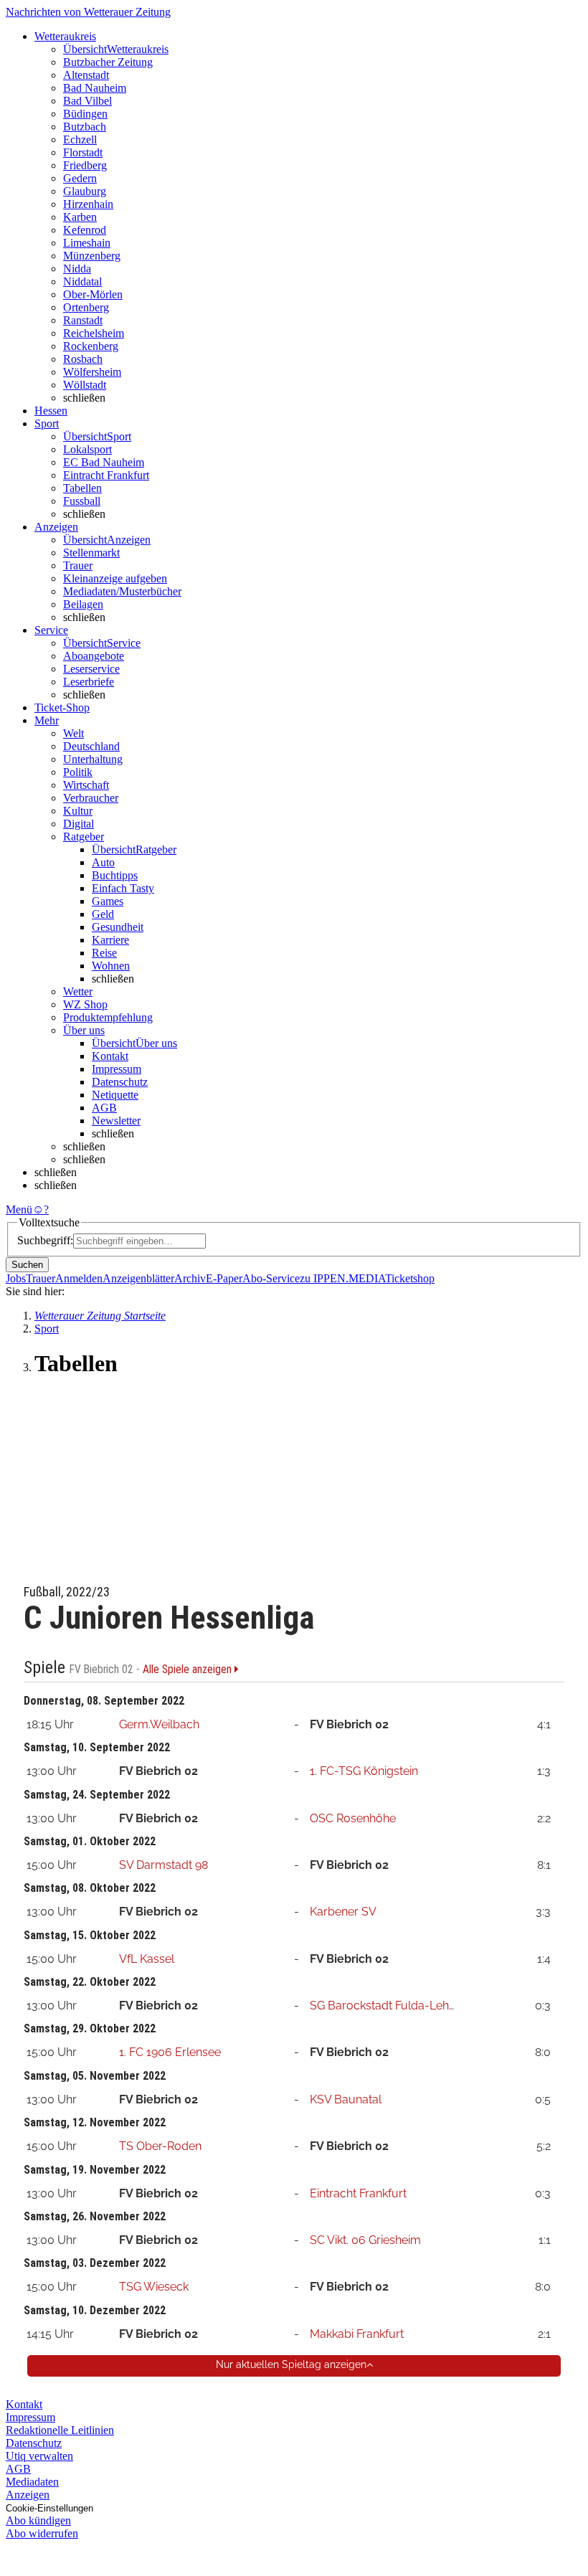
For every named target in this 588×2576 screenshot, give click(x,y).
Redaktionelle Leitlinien (60, 2430)
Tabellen (82, 488)
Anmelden (79, 1278)
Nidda (77, 269)
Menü (19, 1209)
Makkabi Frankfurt (357, 2334)
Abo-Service (271, 1278)
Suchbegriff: (45, 1240)
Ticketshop (410, 1278)
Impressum (117, 1069)
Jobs (16, 1278)
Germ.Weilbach (159, 1724)
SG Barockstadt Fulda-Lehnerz (391, 2006)
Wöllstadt (85, 385)
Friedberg (85, 165)
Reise (104, 953)
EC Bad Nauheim (104, 462)
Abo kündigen (38, 2520)
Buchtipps (115, 875)
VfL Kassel (147, 1959)
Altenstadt (86, 75)
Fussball (82, 501)
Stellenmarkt (91, 553)
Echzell (80, 139)
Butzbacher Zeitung (108, 62)
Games (108, 901)
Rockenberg (91, 346)
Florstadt (83, 152)
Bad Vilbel (87, 101)
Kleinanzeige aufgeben (115, 578)
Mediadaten (32, 2482)
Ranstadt (83, 320)
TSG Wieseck (154, 2287)
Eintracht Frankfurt (106, 475)
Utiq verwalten (39, 2456)
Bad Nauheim (95, 88)
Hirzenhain (88, 204)
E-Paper (224, 1278)
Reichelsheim (94, 333)
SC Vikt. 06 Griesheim (365, 2240)
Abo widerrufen (42, 2533)
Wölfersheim (92, 372)
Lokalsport (87, 449)
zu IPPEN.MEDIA (342, 1278)
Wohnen (111, 966)
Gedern (80, 178)
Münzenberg (92, 256)
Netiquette (115, 1095)
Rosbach (83, 359)
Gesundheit (118, 927)
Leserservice (91, 669)
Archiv (190, 1278)
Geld (103, 914)
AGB (104, 1108)
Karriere (110, 940)
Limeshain (87, 243)
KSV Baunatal (346, 2099)
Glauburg (85, 191)
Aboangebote (94, 656)
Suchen (27, 1265)
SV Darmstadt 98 (163, 1865)
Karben (80, 217)
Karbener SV (343, 1912)
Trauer (78, 565)
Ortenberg (86, 307)
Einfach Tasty (123, 888)
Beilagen (83, 604)
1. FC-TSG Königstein (364, 1771)
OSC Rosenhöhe (353, 1818)
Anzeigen (28, 2495)
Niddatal (82, 281)
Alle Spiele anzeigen (189, 1670)
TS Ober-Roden (160, 2146)
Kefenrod (85, 230)
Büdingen (85, 114)
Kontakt (110, 1056)
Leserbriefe (89, 682)
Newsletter (116, 1121)
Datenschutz (120, 1082)
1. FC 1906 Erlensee (170, 2052)
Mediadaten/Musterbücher (122, 591)
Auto (103, 862)
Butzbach (85, 127)
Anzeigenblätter (138, 1278)
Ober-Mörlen (93, 294)
